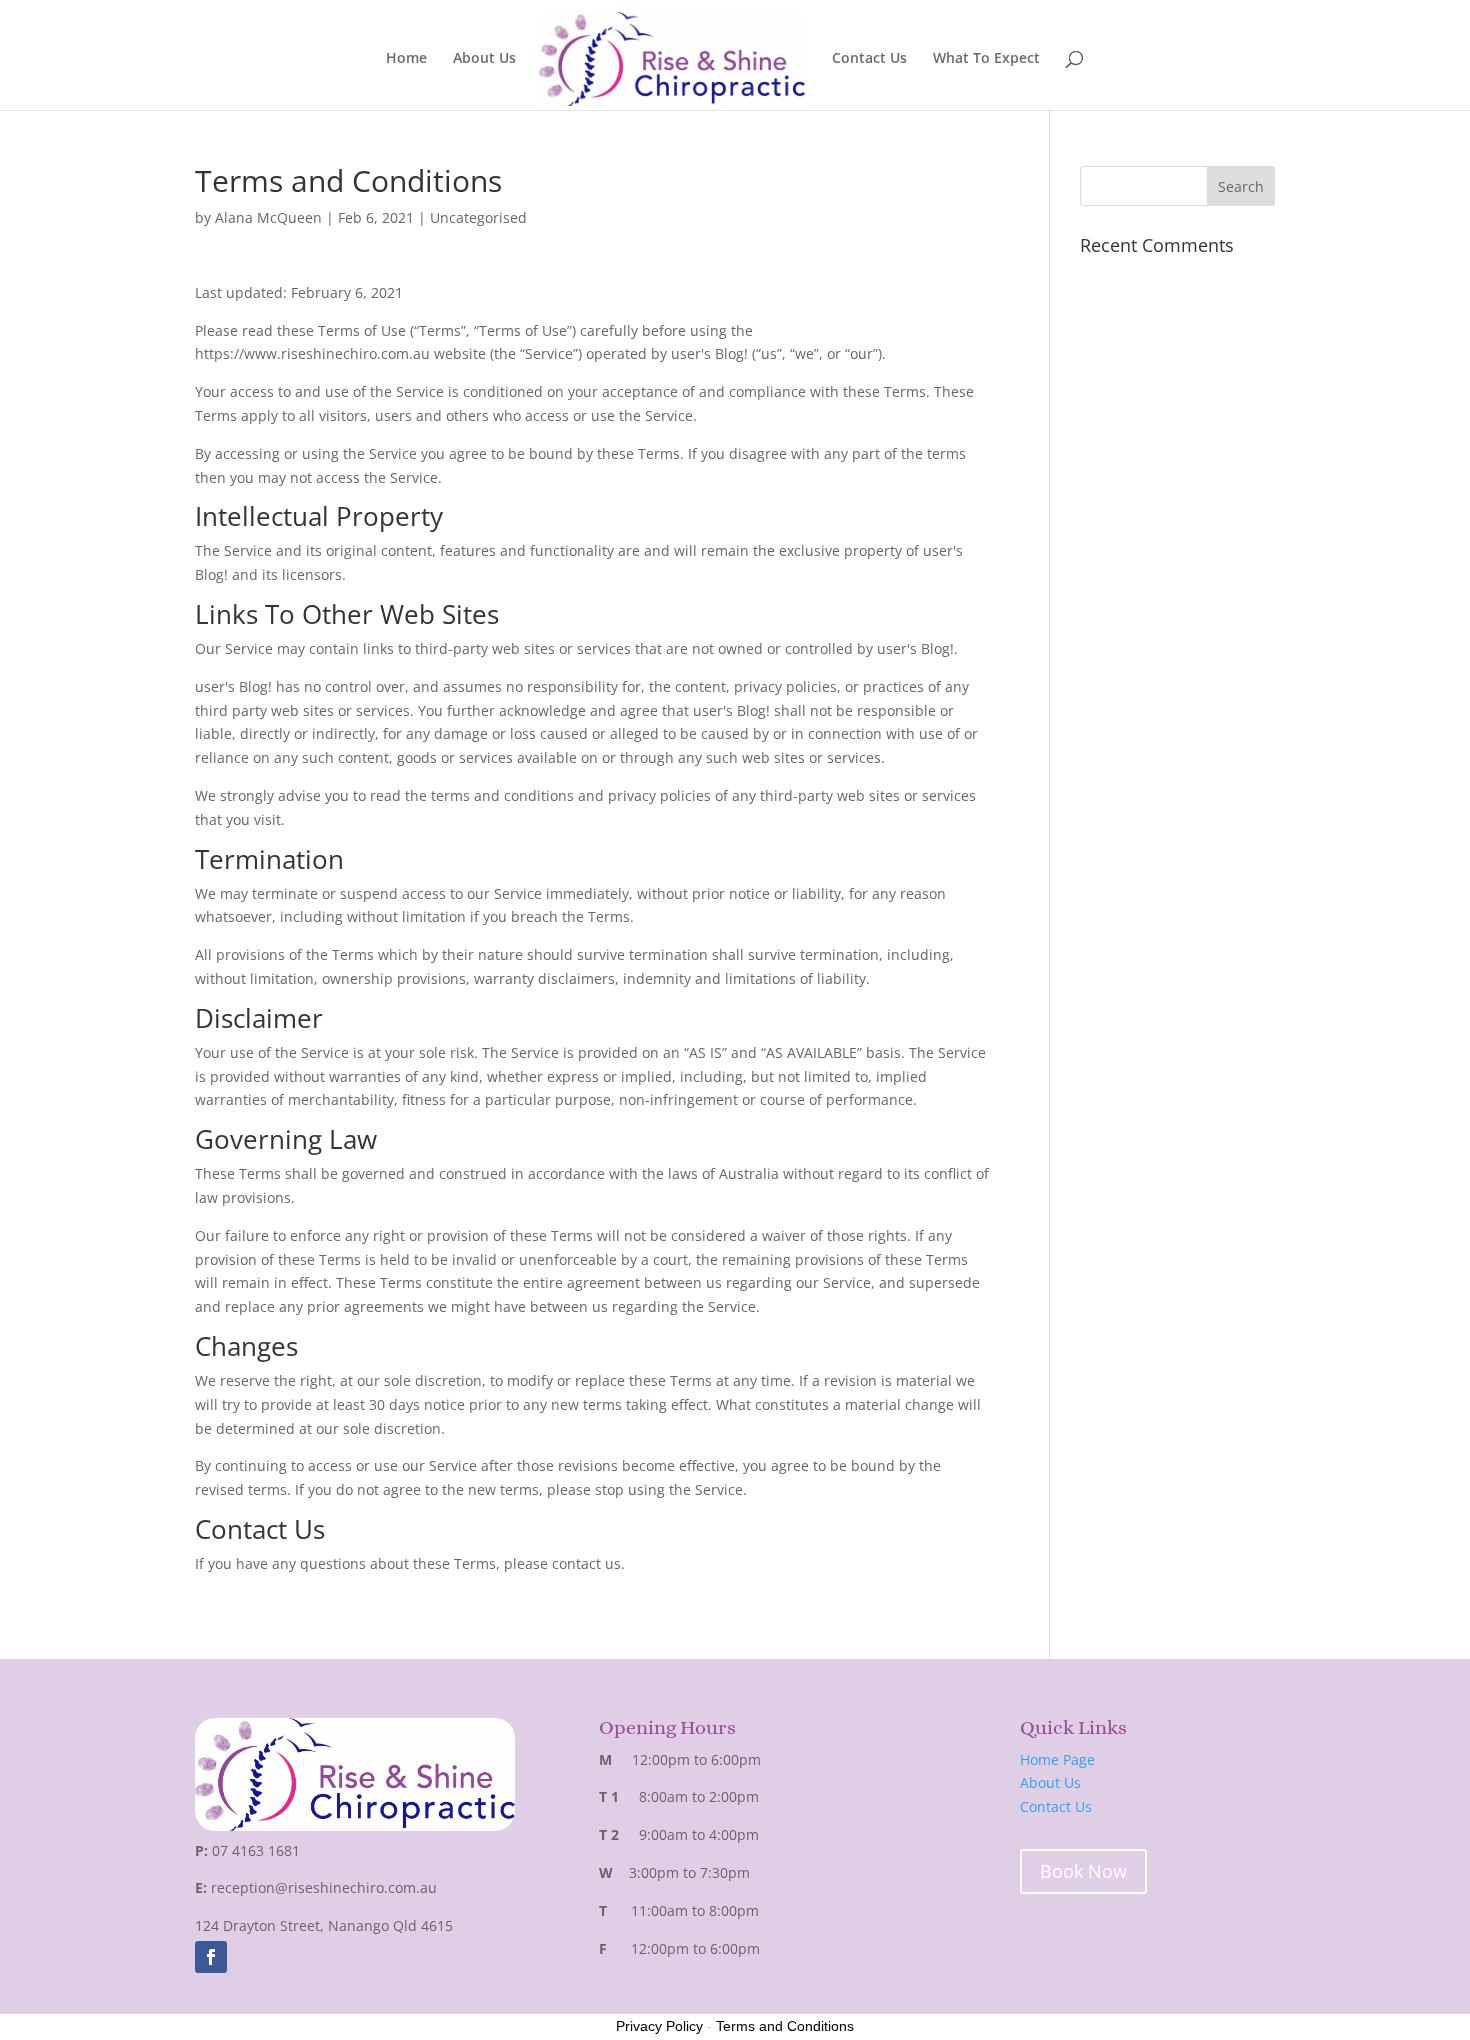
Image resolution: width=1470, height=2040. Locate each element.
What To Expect (986, 59)
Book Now (1083, 1871)
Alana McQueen (268, 217)
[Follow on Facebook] (211, 1957)
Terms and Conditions (785, 2026)
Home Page (1057, 1759)
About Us (484, 59)
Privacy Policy (659, 2026)
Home (406, 59)
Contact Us (869, 59)
